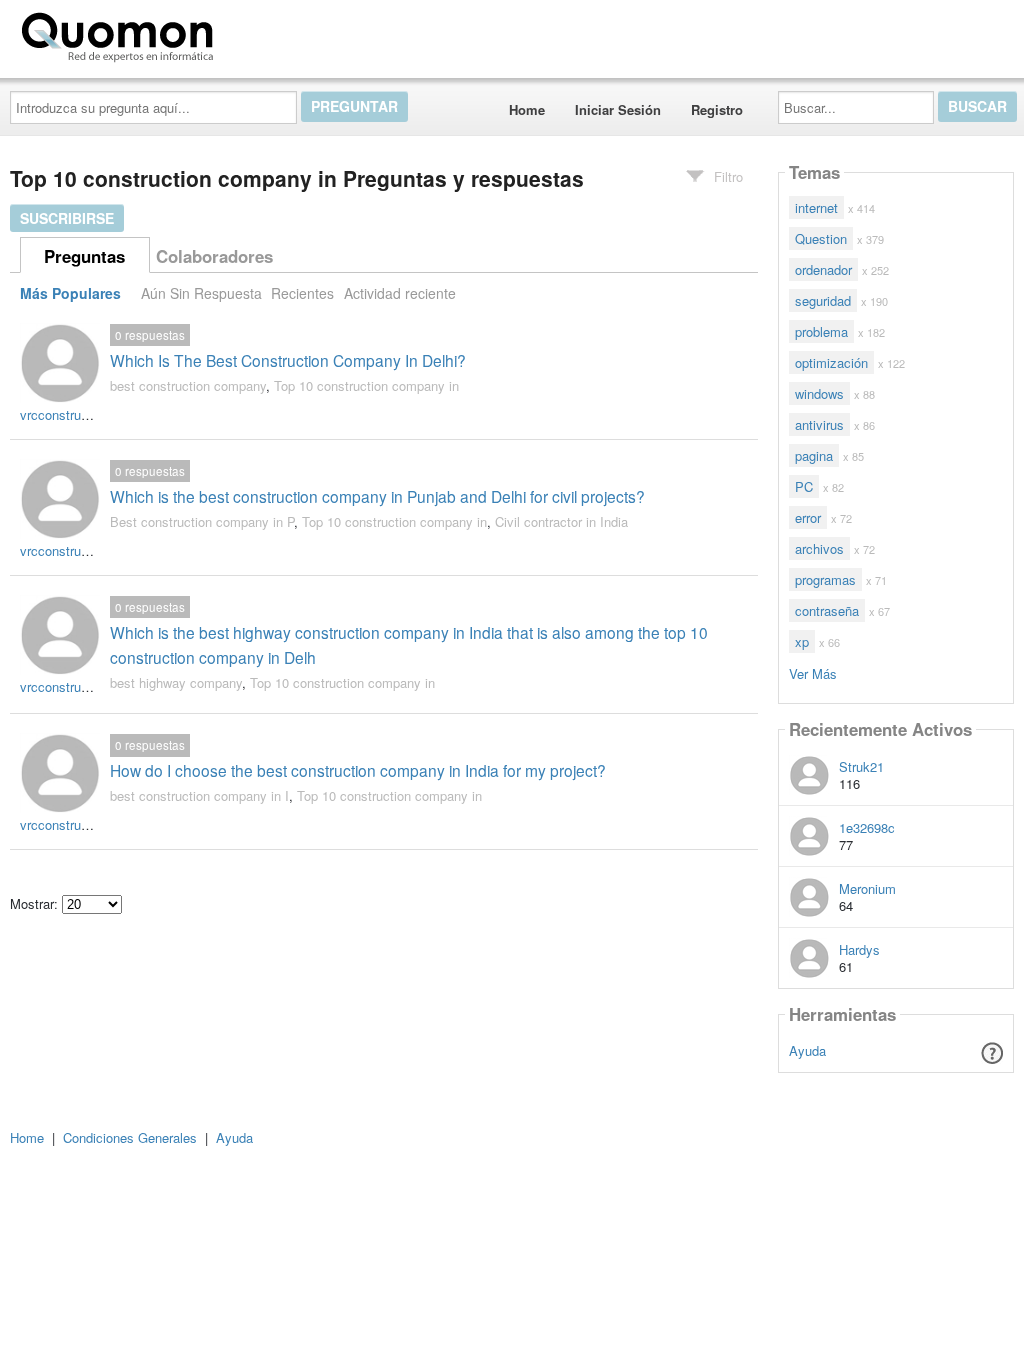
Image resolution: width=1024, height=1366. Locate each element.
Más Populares (70, 293)
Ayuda (807, 1050)
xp (802, 641)
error (808, 517)
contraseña (827, 610)
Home (527, 109)
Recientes (302, 293)
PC (804, 486)
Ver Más (813, 672)
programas (825, 579)
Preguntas (84, 256)
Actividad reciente (400, 293)
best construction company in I (199, 795)
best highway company (176, 682)
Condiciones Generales (130, 1137)
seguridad (823, 300)
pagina (814, 455)
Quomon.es (284, 33)
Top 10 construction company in (366, 385)
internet (816, 207)
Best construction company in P (202, 521)
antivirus (819, 424)
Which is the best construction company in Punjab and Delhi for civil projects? (377, 496)
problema (821, 331)
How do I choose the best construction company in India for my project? (358, 770)
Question (821, 238)
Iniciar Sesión (618, 109)
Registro (717, 109)
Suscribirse (67, 218)
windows (819, 393)
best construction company (188, 385)
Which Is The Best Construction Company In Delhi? (288, 360)
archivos (819, 548)
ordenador (823, 269)
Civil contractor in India (561, 521)
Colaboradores (214, 256)
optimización (831, 362)
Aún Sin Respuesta (201, 293)
